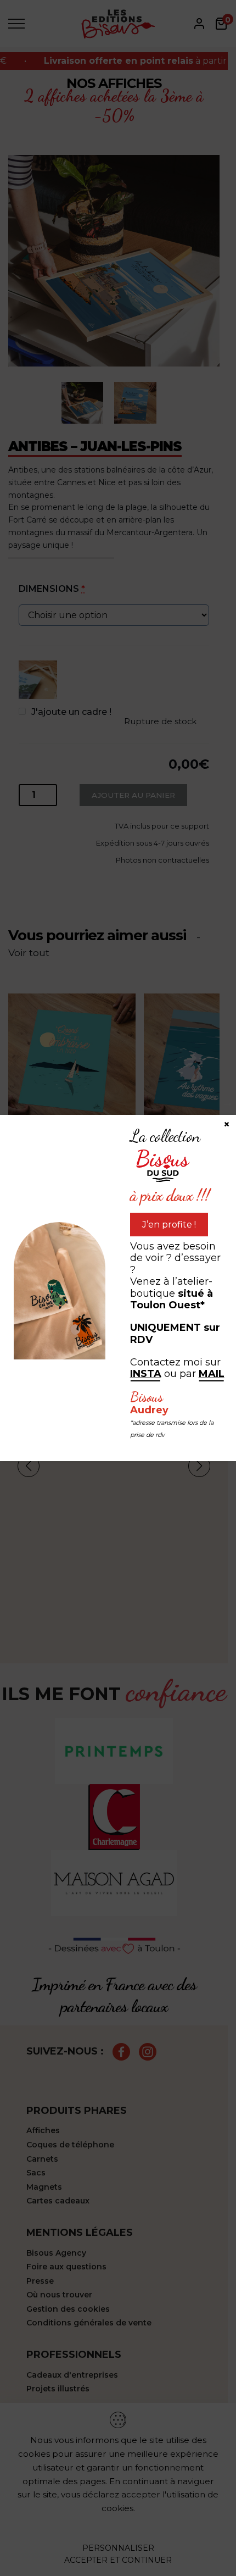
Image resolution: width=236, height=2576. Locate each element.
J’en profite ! (169, 1225)
